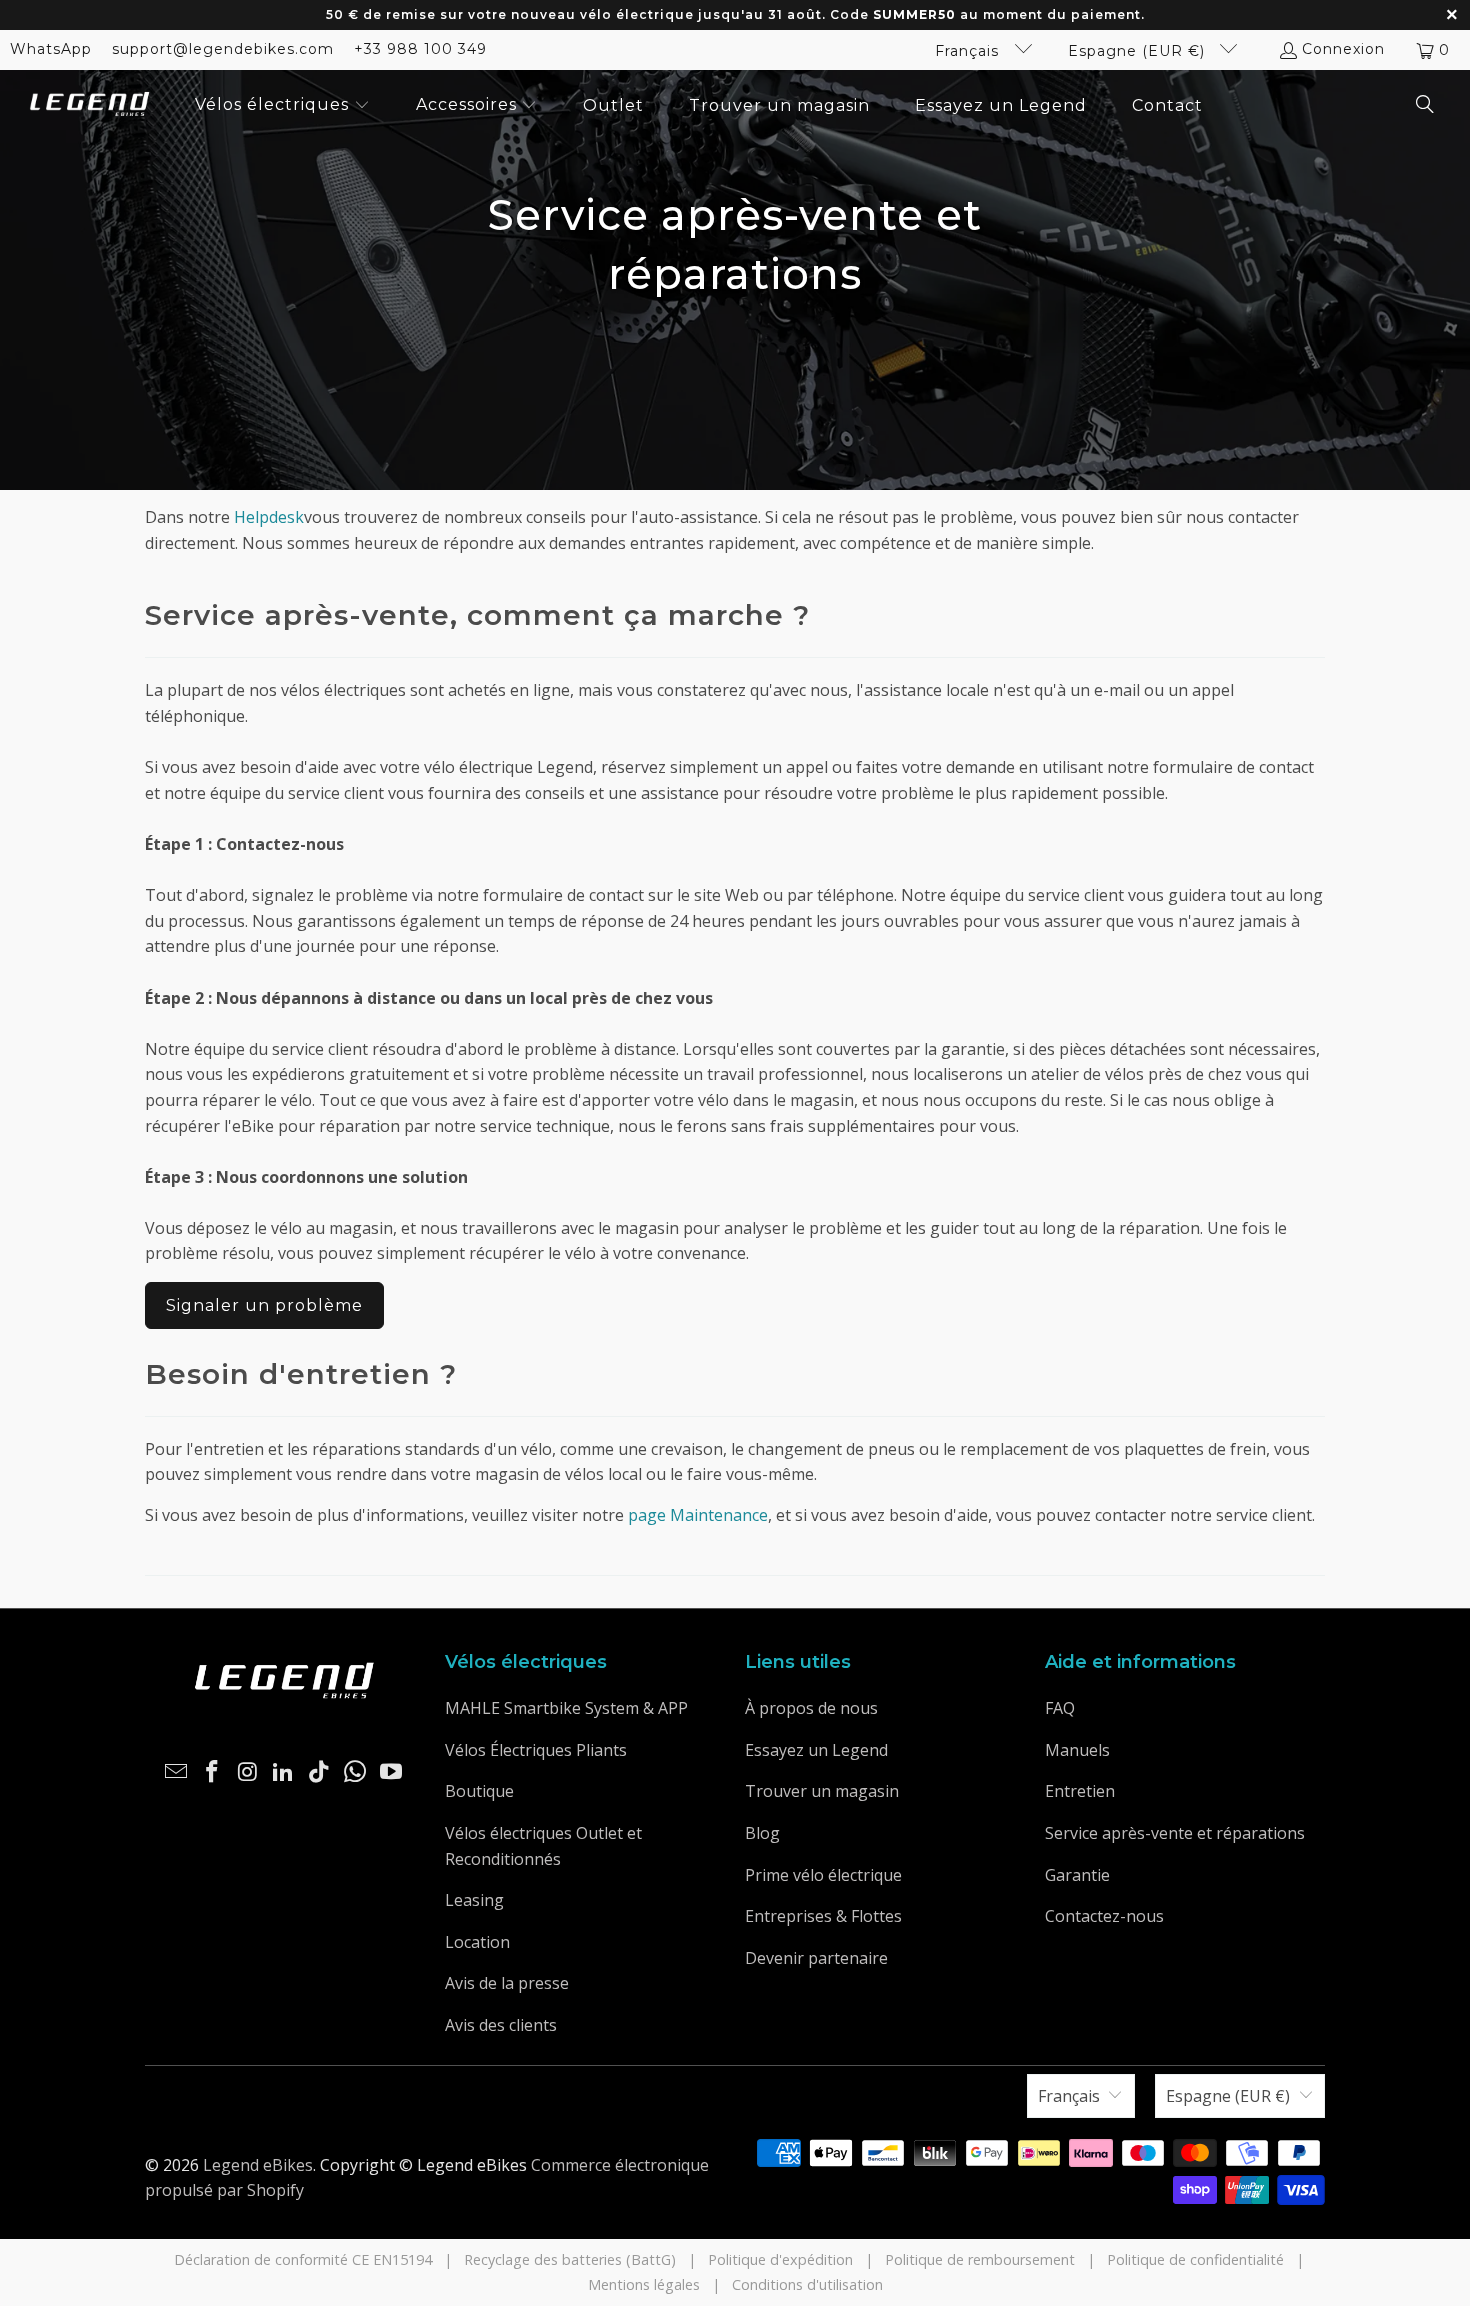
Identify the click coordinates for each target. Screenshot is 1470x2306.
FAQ (1060, 1708)
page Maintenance (698, 1515)
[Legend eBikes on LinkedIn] (284, 1772)
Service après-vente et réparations (1175, 1833)
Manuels (1077, 1750)
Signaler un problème (264, 1305)
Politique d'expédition (780, 2259)
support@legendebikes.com (223, 49)
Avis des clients (501, 2025)
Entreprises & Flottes (823, 1916)
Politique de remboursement (980, 2259)
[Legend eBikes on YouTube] (391, 1772)
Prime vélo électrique (823, 1875)
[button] (282, 106)
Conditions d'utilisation (807, 2284)
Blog (762, 1833)
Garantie (1077, 1875)
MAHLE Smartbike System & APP (566, 1708)
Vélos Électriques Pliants (536, 1750)
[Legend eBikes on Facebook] (213, 1772)
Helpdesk (269, 517)
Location (477, 1942)
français (969, 51)
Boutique (479, 1791)
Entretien (1080, 1791)
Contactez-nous (1104, 1916)
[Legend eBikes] (90, 105)
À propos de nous (811, 1708)
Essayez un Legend (816, 1750)
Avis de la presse (507, 1983)
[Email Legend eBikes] (177, 1772)
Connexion (1343, 49)
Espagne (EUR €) (1139, 51)
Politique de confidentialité (1195, 2259)
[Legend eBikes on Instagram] (248, 1772)
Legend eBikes (258, 2165)
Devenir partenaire (816, 1958)
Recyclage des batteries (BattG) (570, 2259)
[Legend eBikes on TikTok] (320, 1772)
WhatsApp (51, 49)
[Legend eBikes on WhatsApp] (356, 1772)
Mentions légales (644, 2284)
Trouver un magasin (822, 1791)
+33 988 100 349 (420, 49)
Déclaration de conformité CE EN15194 (303, 2259)
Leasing (474, 1900)
